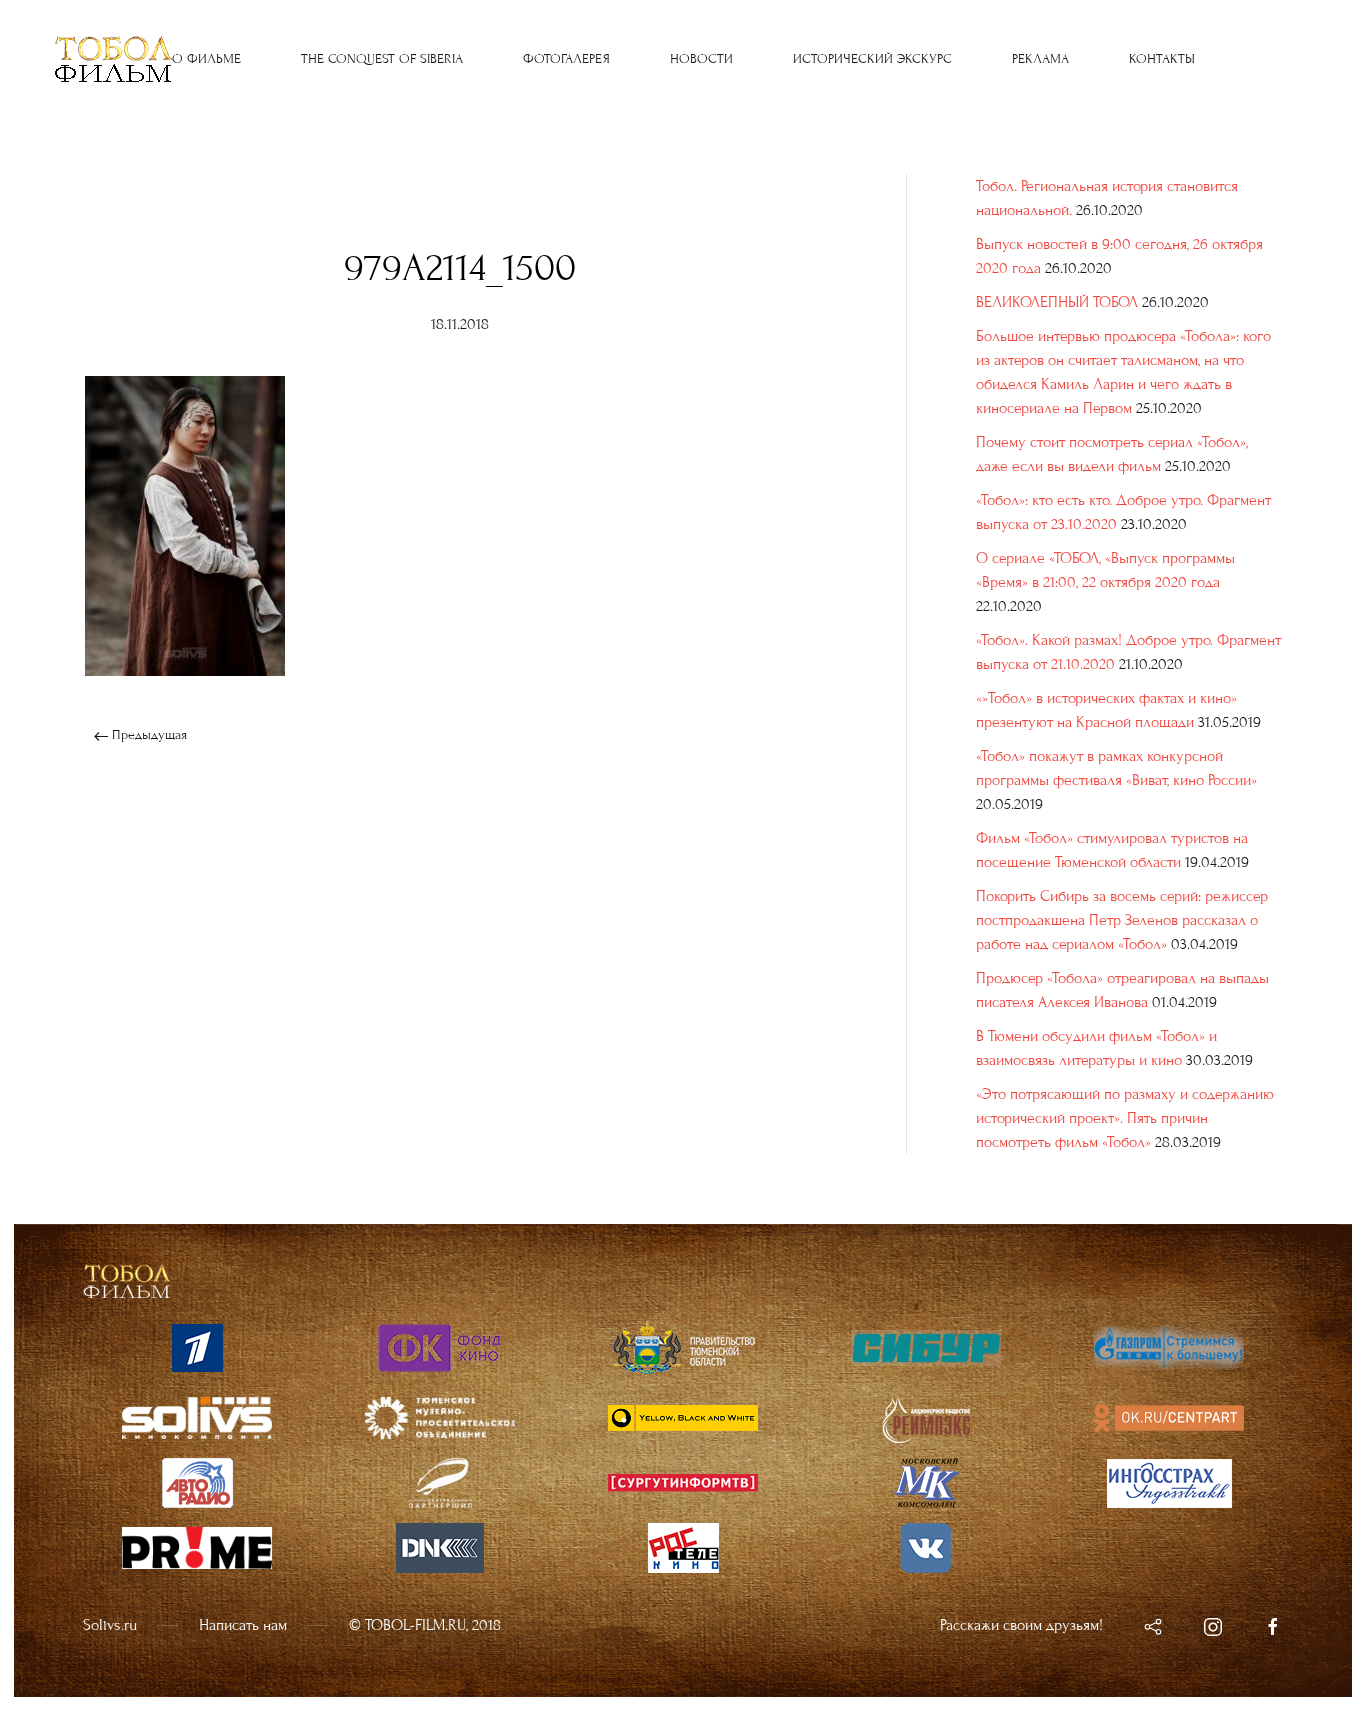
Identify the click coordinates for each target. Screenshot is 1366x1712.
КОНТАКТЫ (1162, 59)
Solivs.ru (110, 1625)
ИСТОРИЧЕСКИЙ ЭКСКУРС (872, 59)
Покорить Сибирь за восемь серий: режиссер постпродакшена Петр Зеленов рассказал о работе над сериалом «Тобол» (1122, 920)
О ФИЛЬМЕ (206, 59)
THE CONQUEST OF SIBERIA (382, 59)
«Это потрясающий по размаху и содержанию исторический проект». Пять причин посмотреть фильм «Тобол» (1125, 1118)
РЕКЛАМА (1040, 59)
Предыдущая (147, 735)
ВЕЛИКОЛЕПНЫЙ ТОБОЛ (1057, 302)
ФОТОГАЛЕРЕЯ (566, 59)
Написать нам (243, 1625)
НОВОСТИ (701, 59)
